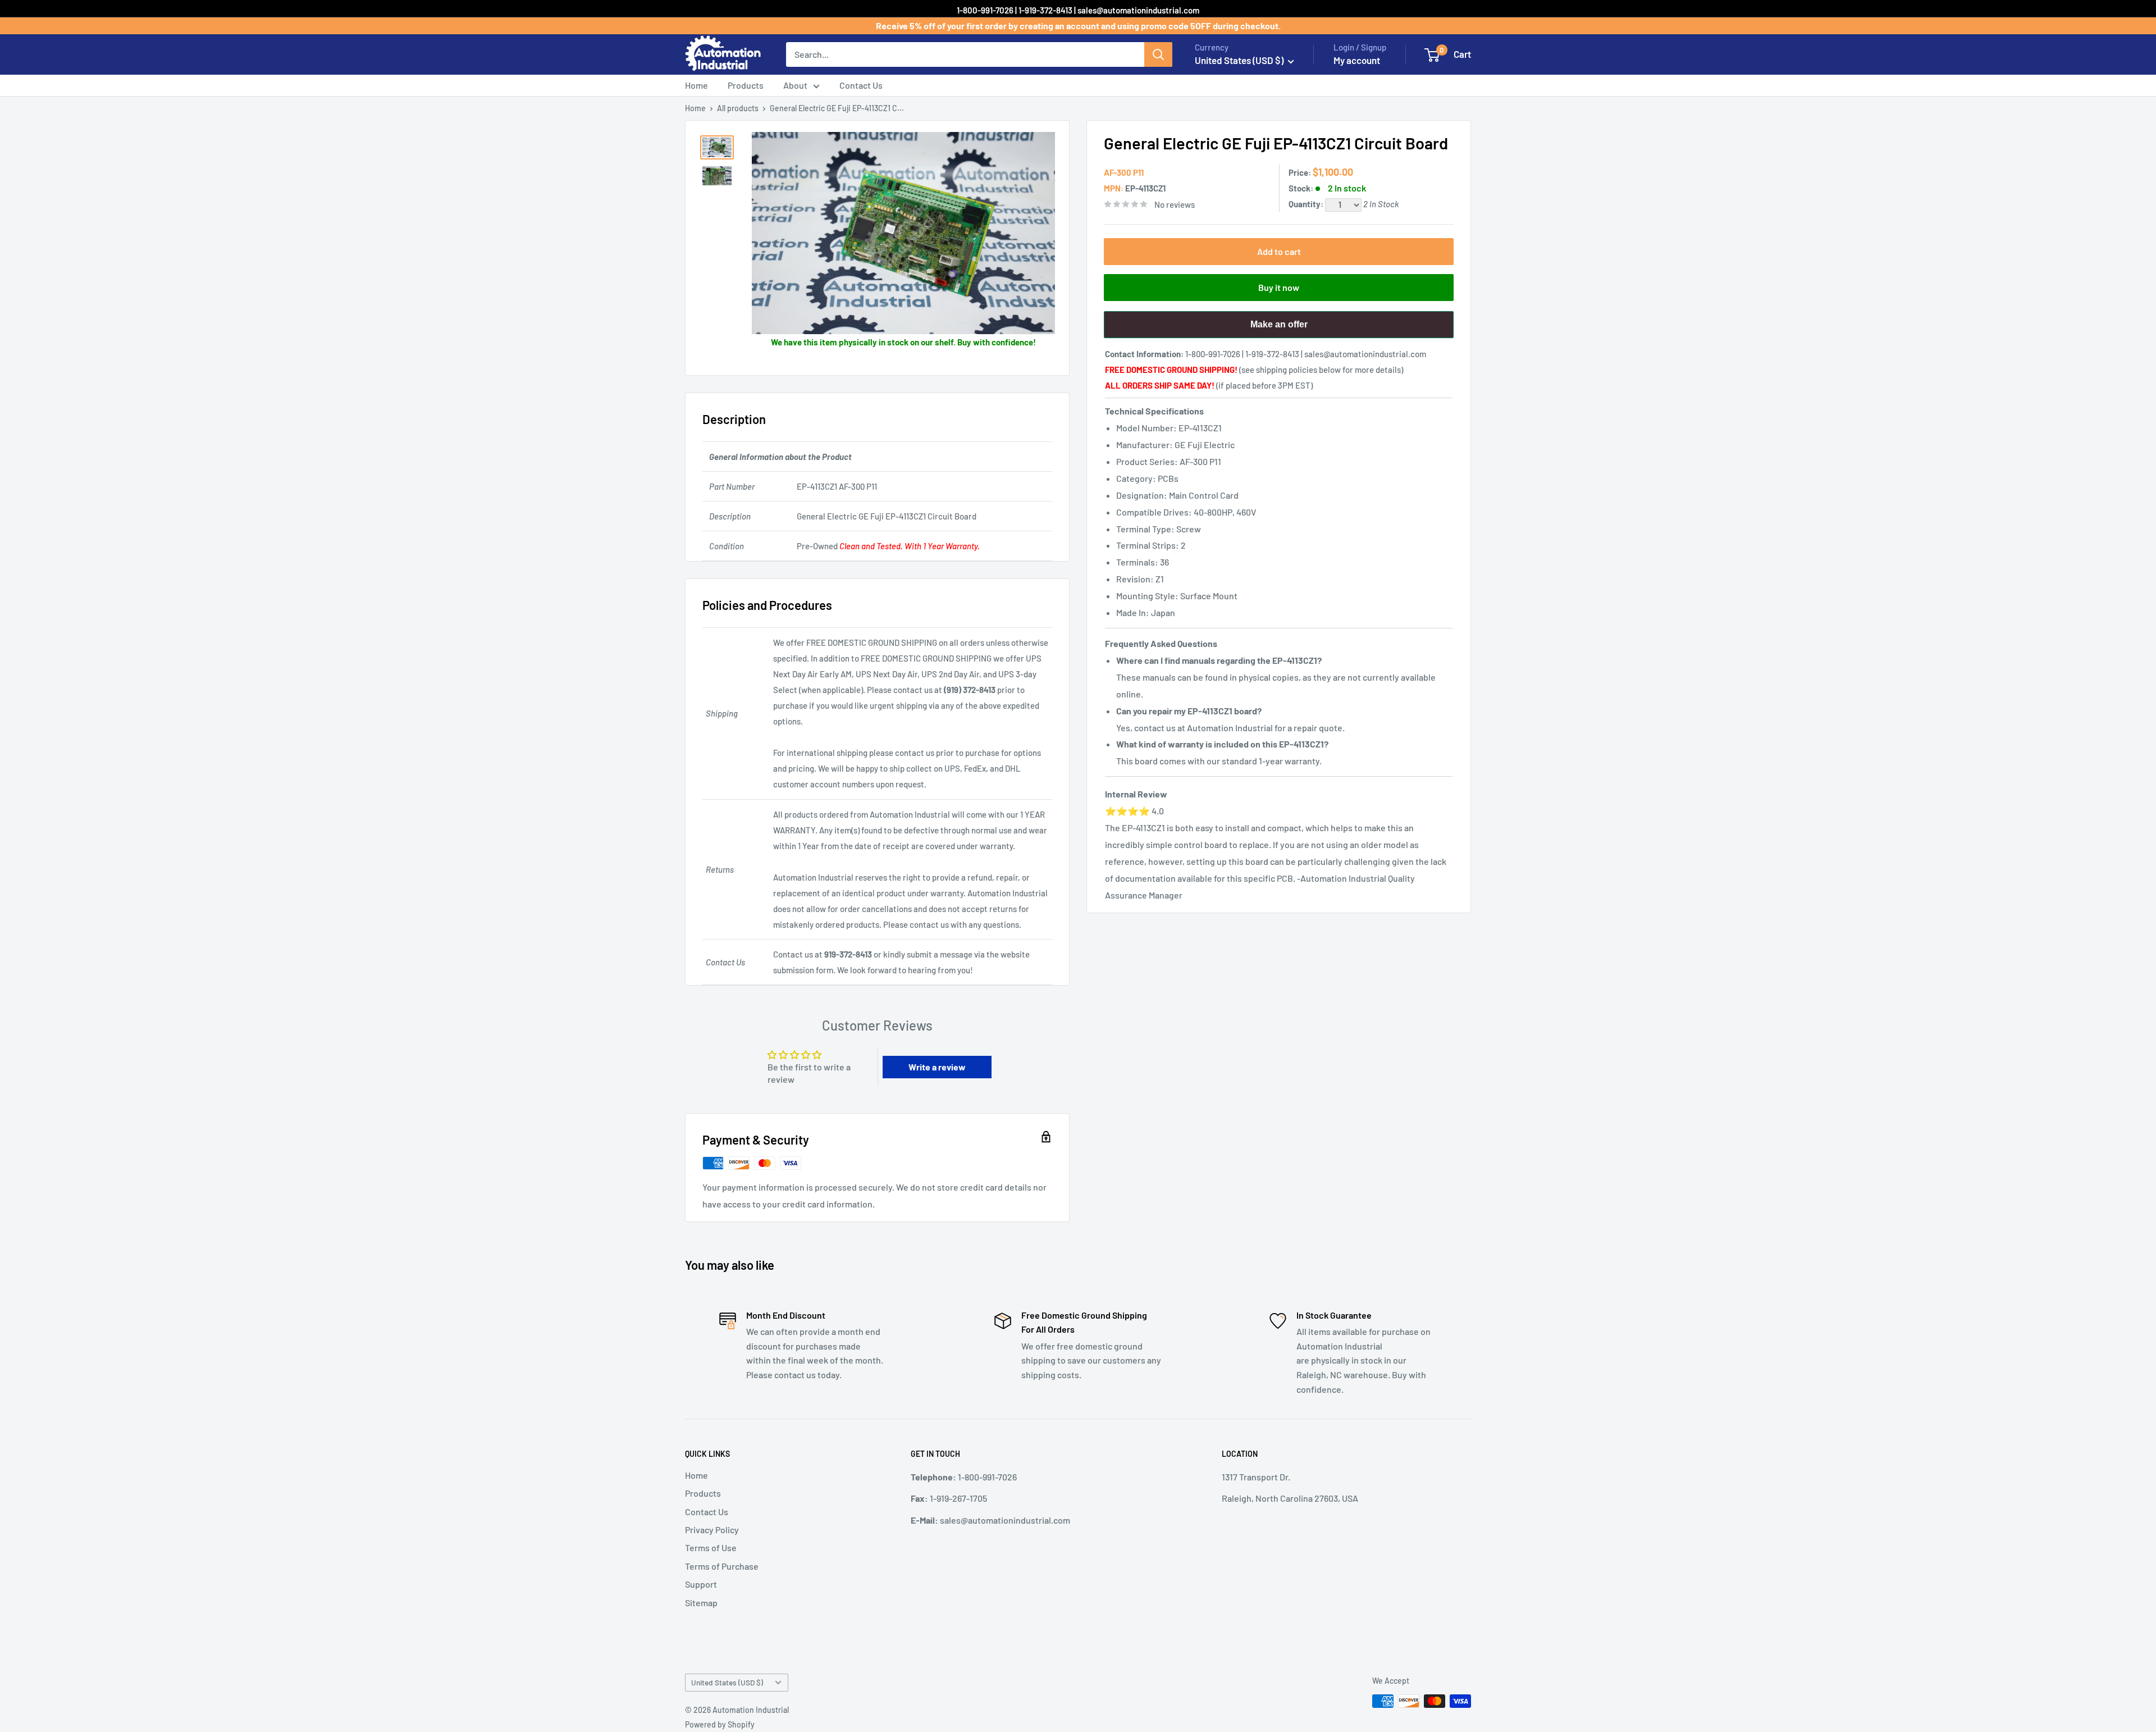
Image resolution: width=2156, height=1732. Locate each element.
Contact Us (861, 85)
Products (746, 85)
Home (696, 85)
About (795, 85)
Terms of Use (711, 1548)
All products (738, 108)
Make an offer (1279, 329)
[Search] (1158, 54)
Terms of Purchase (722, 1566)
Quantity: (1307, 204)
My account (1357, 60)
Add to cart (1279, 251)
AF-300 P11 (1124, 172)
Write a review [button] (937, 1067)
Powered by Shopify (720, 1724)
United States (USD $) (727, 1682)
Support (701, 1584)
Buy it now (1279, 287)
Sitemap (701, 1603)
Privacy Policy (712, 1530)
